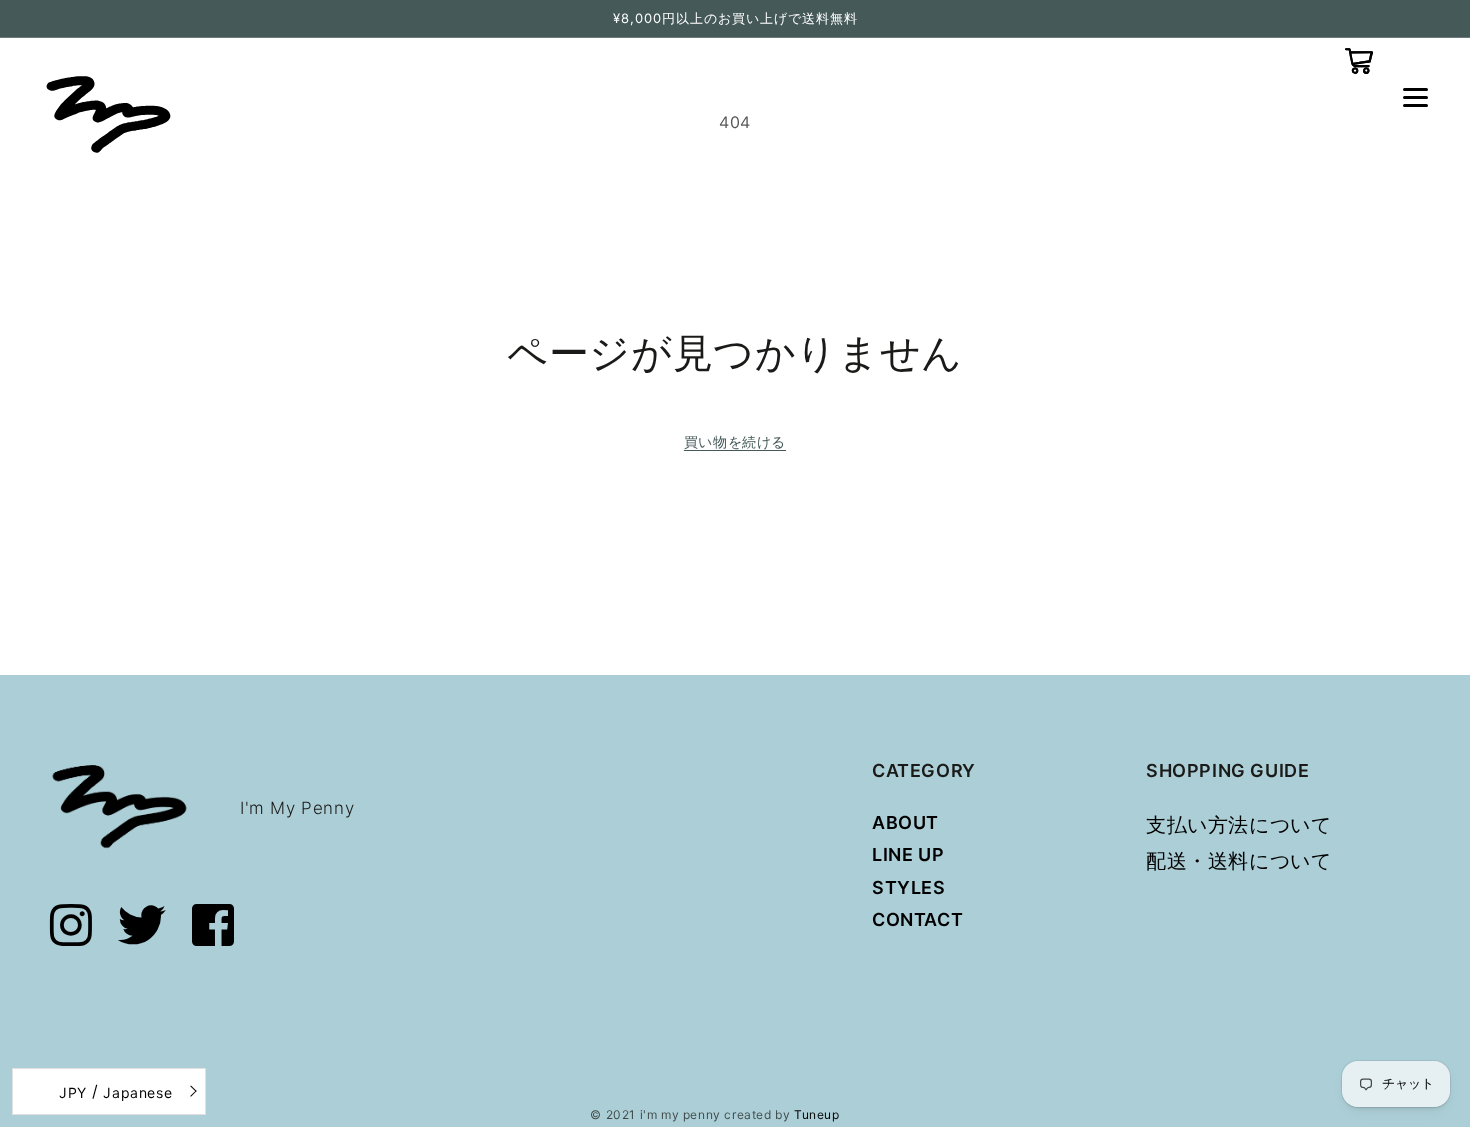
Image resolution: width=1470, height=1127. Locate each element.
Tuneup (817, 1114)
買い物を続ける (735, 441)
